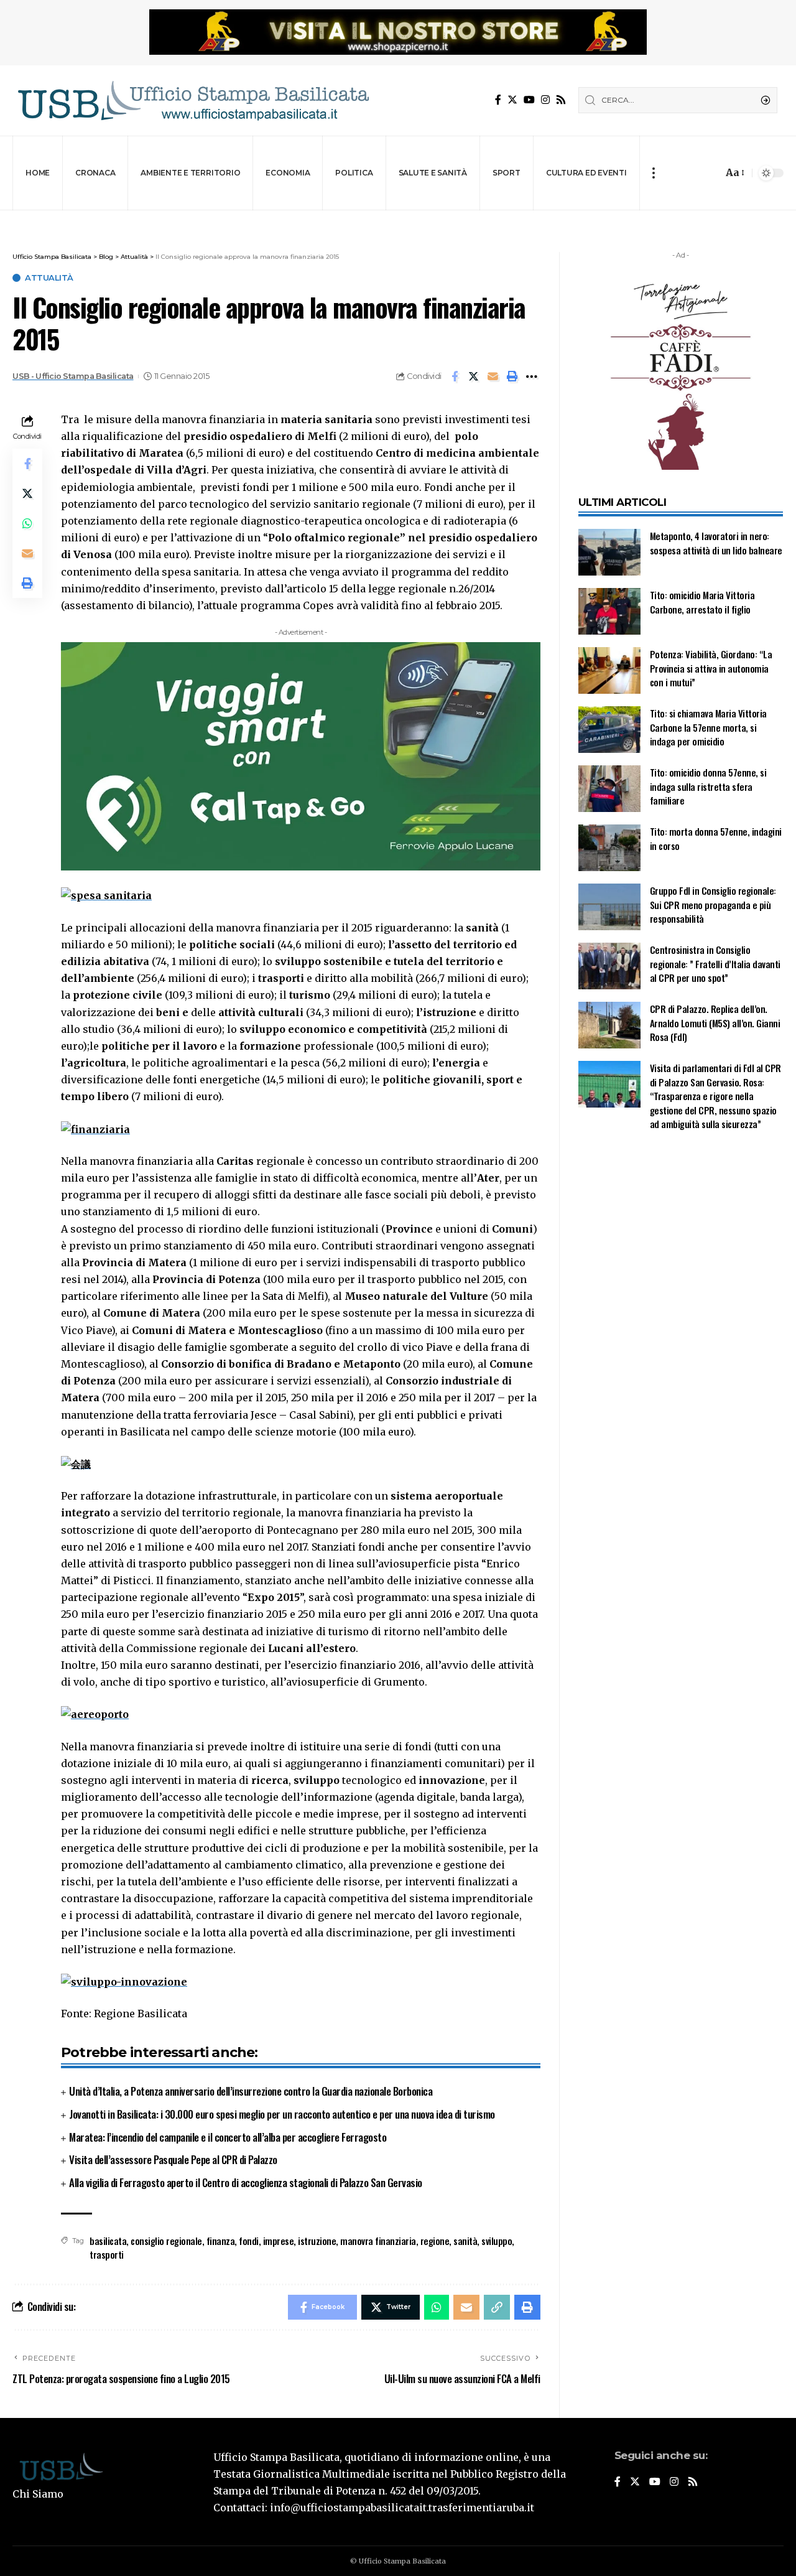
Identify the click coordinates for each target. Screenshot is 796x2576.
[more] (653, 173)
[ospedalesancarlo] (398, 219)
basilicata (108, 2241)
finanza (221, 2241)
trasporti (107, 2254)
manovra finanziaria (378, 2241)
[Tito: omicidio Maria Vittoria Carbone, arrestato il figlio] (609, 611)
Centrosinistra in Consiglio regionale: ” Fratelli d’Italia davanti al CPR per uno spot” (715, 964)
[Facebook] (498, 100)
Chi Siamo (38, 2494)
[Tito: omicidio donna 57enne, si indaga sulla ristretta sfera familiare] (609, 789)
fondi (249, 2241)
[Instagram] (545, 100)
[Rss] (561, 100)
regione (435, 2241)
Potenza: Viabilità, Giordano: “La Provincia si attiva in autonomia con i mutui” (711, 668)
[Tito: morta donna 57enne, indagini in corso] (609, 848)
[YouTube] (529, 100)
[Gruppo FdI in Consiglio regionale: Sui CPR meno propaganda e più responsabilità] (609, 907)
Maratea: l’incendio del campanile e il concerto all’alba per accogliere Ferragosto (228, 2137)
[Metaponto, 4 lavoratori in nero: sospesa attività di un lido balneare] (609, 552)
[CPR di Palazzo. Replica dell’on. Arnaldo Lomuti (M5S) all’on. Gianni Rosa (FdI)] (609, 1025)
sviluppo (497, 2241)
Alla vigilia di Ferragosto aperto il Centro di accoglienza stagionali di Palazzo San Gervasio (246, 2182)
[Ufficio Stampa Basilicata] (193, 100)
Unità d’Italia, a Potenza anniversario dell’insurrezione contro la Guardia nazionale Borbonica (251, 2091)
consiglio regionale (166, 2241)
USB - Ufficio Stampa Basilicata (73, 376)
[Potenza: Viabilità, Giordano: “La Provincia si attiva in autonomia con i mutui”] (609, 670)
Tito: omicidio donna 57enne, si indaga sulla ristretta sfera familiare (708, 786)
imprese (279, 2241)
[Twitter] (512, 100)
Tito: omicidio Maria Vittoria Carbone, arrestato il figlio (702, 602)
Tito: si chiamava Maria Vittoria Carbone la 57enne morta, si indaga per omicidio (708, 727)
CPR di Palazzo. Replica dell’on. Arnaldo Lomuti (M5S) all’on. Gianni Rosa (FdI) (715, 1023)
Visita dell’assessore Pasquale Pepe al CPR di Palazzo (173, 2159)
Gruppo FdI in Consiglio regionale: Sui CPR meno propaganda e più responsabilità (713, 904)
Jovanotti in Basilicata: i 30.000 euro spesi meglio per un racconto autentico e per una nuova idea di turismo (282, 2114)
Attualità (49, 278)
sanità (465, 2241)
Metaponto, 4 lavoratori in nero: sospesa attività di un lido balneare (716, 543)
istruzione (317, 2241)
